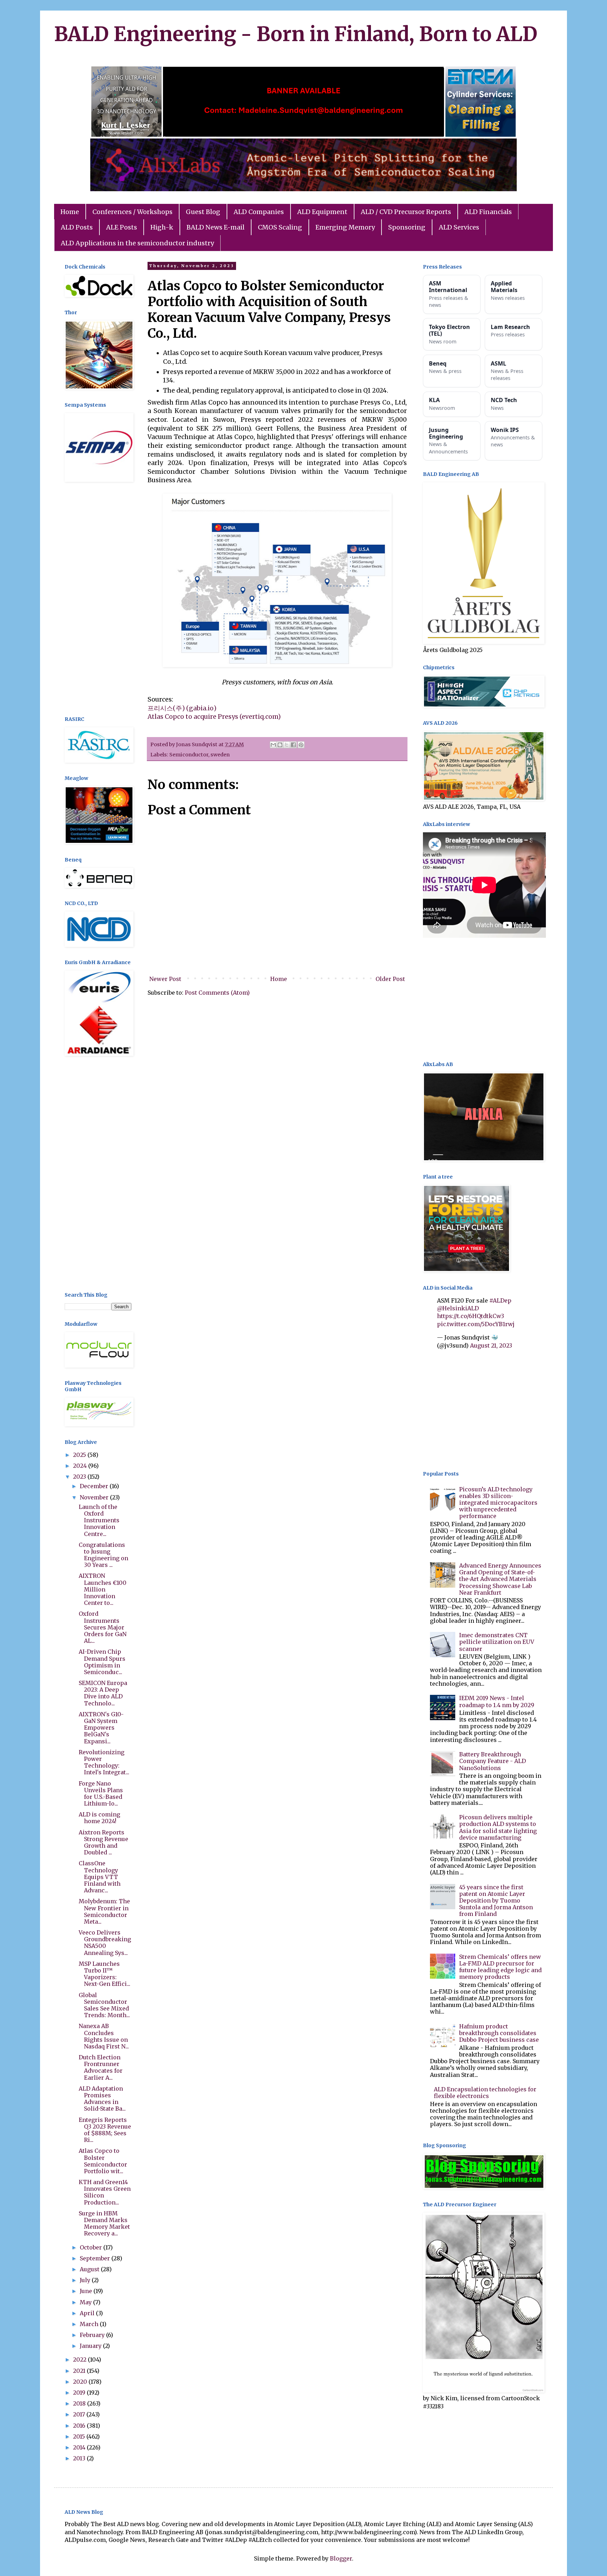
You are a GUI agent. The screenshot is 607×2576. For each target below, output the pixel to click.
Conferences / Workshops (132, 212)
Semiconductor (189, 755)
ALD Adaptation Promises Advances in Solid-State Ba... (102, 2099)
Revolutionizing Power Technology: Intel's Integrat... (104, 1762)
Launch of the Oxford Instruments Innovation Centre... (99, 1520)
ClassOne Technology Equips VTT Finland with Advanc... (100, 1877)
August (90, 2269)
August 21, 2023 (491, 1345)
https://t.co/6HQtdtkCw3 (471, 1316)
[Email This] (273, 745)
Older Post (390, 979)
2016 (80, 2426)
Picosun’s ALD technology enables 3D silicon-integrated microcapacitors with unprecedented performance (498, 1503)
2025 (80, 1455)
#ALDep (500, 1300)
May (86, 2302)
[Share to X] (287, 745)
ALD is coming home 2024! (99, 1818)
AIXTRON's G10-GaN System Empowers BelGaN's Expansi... (101, 1728)
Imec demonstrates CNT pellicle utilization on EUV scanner (497, 1642)
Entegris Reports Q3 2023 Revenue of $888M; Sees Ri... (105, 2130)
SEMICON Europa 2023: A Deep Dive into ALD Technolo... (103, 1693)
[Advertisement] (98, 600)
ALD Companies (259, 212)
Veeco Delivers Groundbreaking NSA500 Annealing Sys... (105, 1943)
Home (70, 212)
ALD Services (459, 227)
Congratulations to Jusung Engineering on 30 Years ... (103, 1555)
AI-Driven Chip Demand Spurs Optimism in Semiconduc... (102, 1662)
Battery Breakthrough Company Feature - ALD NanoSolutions (492, 1761)
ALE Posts (122, 227)
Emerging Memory (345, 227)
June (87, 2291)
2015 (80, 2436)
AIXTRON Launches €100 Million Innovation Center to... (103, 1589)
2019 (80, 2393)
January (91, 2346)
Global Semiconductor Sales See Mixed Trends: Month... (104, 2005)
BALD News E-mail (216, 227)
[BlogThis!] (280, 745)
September (96, 2258)
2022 (80, 2359)
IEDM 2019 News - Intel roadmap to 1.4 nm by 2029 (497, 1701)
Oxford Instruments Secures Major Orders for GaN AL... (103, 1627)
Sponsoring (407, 227)
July (86, 2280)
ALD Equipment (322, 212)
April (88, 2313)
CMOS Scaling (280, 227)
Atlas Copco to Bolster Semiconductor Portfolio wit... (103, 2161)
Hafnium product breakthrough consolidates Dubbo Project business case (499, 2033)
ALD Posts (77, 227)
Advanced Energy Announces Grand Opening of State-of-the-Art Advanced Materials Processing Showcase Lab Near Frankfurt (500, 1579)
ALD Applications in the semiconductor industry (137, 243)
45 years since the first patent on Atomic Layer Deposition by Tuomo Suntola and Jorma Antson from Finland (496, 1901)
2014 (80, 2447)
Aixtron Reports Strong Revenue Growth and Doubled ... (103, 1842)
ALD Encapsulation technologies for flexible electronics (485, 2093)
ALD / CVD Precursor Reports (406, 212)
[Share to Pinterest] (301, 745)
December (95, 1486)
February (93, 2335)
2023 (80, 1477)
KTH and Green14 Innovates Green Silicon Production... (105, 2192)
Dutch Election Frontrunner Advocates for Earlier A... (101, 2067)
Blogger (341, 2558)
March (90, 2324)
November (95, 1497)
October (92, 2247)
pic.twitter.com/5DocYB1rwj (476, 1324)
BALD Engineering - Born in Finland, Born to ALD (296, 34)
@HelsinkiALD (458, 1308)
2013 (80, 2458)
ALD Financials (488, 212)
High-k (162, 227)
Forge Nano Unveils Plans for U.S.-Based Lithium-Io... (101, 1794)
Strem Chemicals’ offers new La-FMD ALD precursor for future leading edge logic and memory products (500, 1967)
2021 (80, 2371)
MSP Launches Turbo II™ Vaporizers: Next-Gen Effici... (105, 1974)
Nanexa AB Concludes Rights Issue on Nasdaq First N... (104, 2036)
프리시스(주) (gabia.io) (182, 708)
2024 (81, 1466)
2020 (81, 2382)
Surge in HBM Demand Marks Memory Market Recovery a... (104, 2223)
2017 (80, 2414)
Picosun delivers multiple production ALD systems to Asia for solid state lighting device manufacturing (498, 1827)
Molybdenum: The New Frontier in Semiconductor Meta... (104, 1911)
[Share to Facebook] (293, 745)
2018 (80, 2403)
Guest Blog (203, 212)
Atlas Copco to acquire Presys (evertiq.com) (214, 717)
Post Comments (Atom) (217, 993)
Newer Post (165, 979)
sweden (220, 755)
